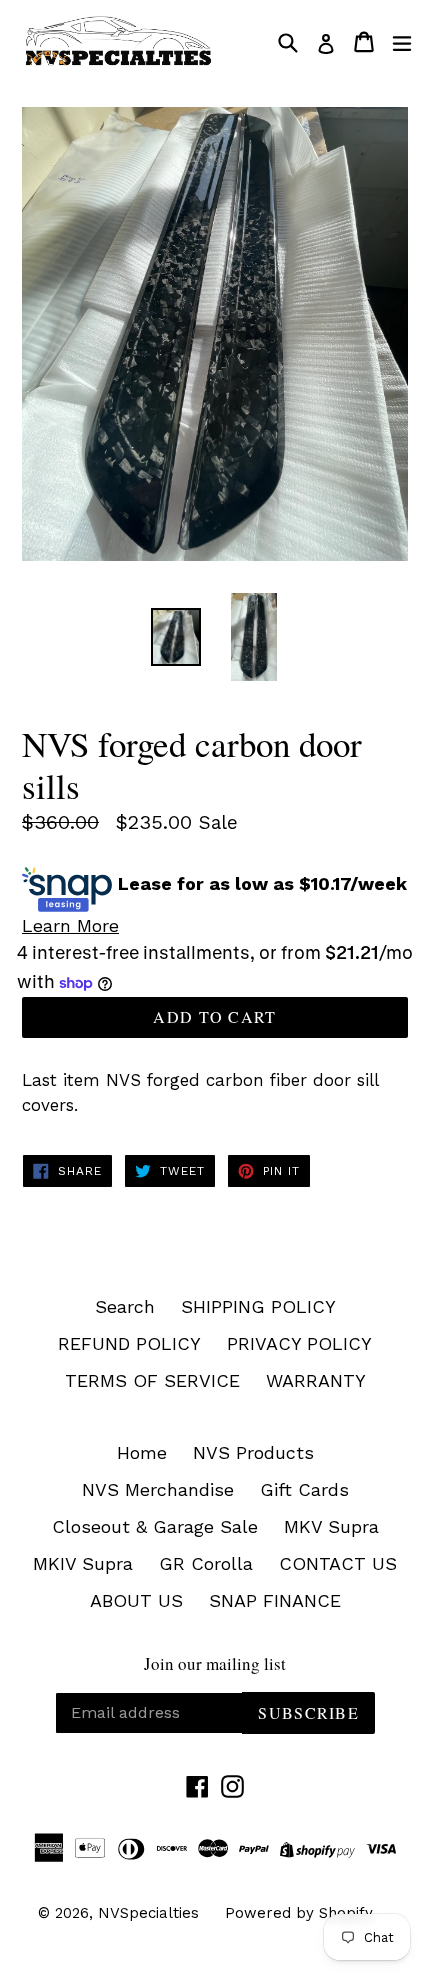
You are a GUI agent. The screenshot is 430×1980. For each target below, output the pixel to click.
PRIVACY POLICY (299, 1343)
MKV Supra (331, 1526)
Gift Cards (304, 1489)
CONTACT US (338, 1563)
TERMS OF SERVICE (152, 1380)
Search (125, 1306)
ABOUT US (136, 1600)
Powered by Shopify (299, 1913)
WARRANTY (316, 1380)
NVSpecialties (148, 1913)
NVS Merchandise (158, 1489)
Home (142, 1452)
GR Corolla (206, 1563)
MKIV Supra (83, 1563)
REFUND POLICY (129, 1343)
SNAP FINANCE (275, 1600)
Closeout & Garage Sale (155, 1526)
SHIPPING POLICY (258, 1306)
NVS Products (253, 1452)
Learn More (70, 925)
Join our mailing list (215, 1664)
